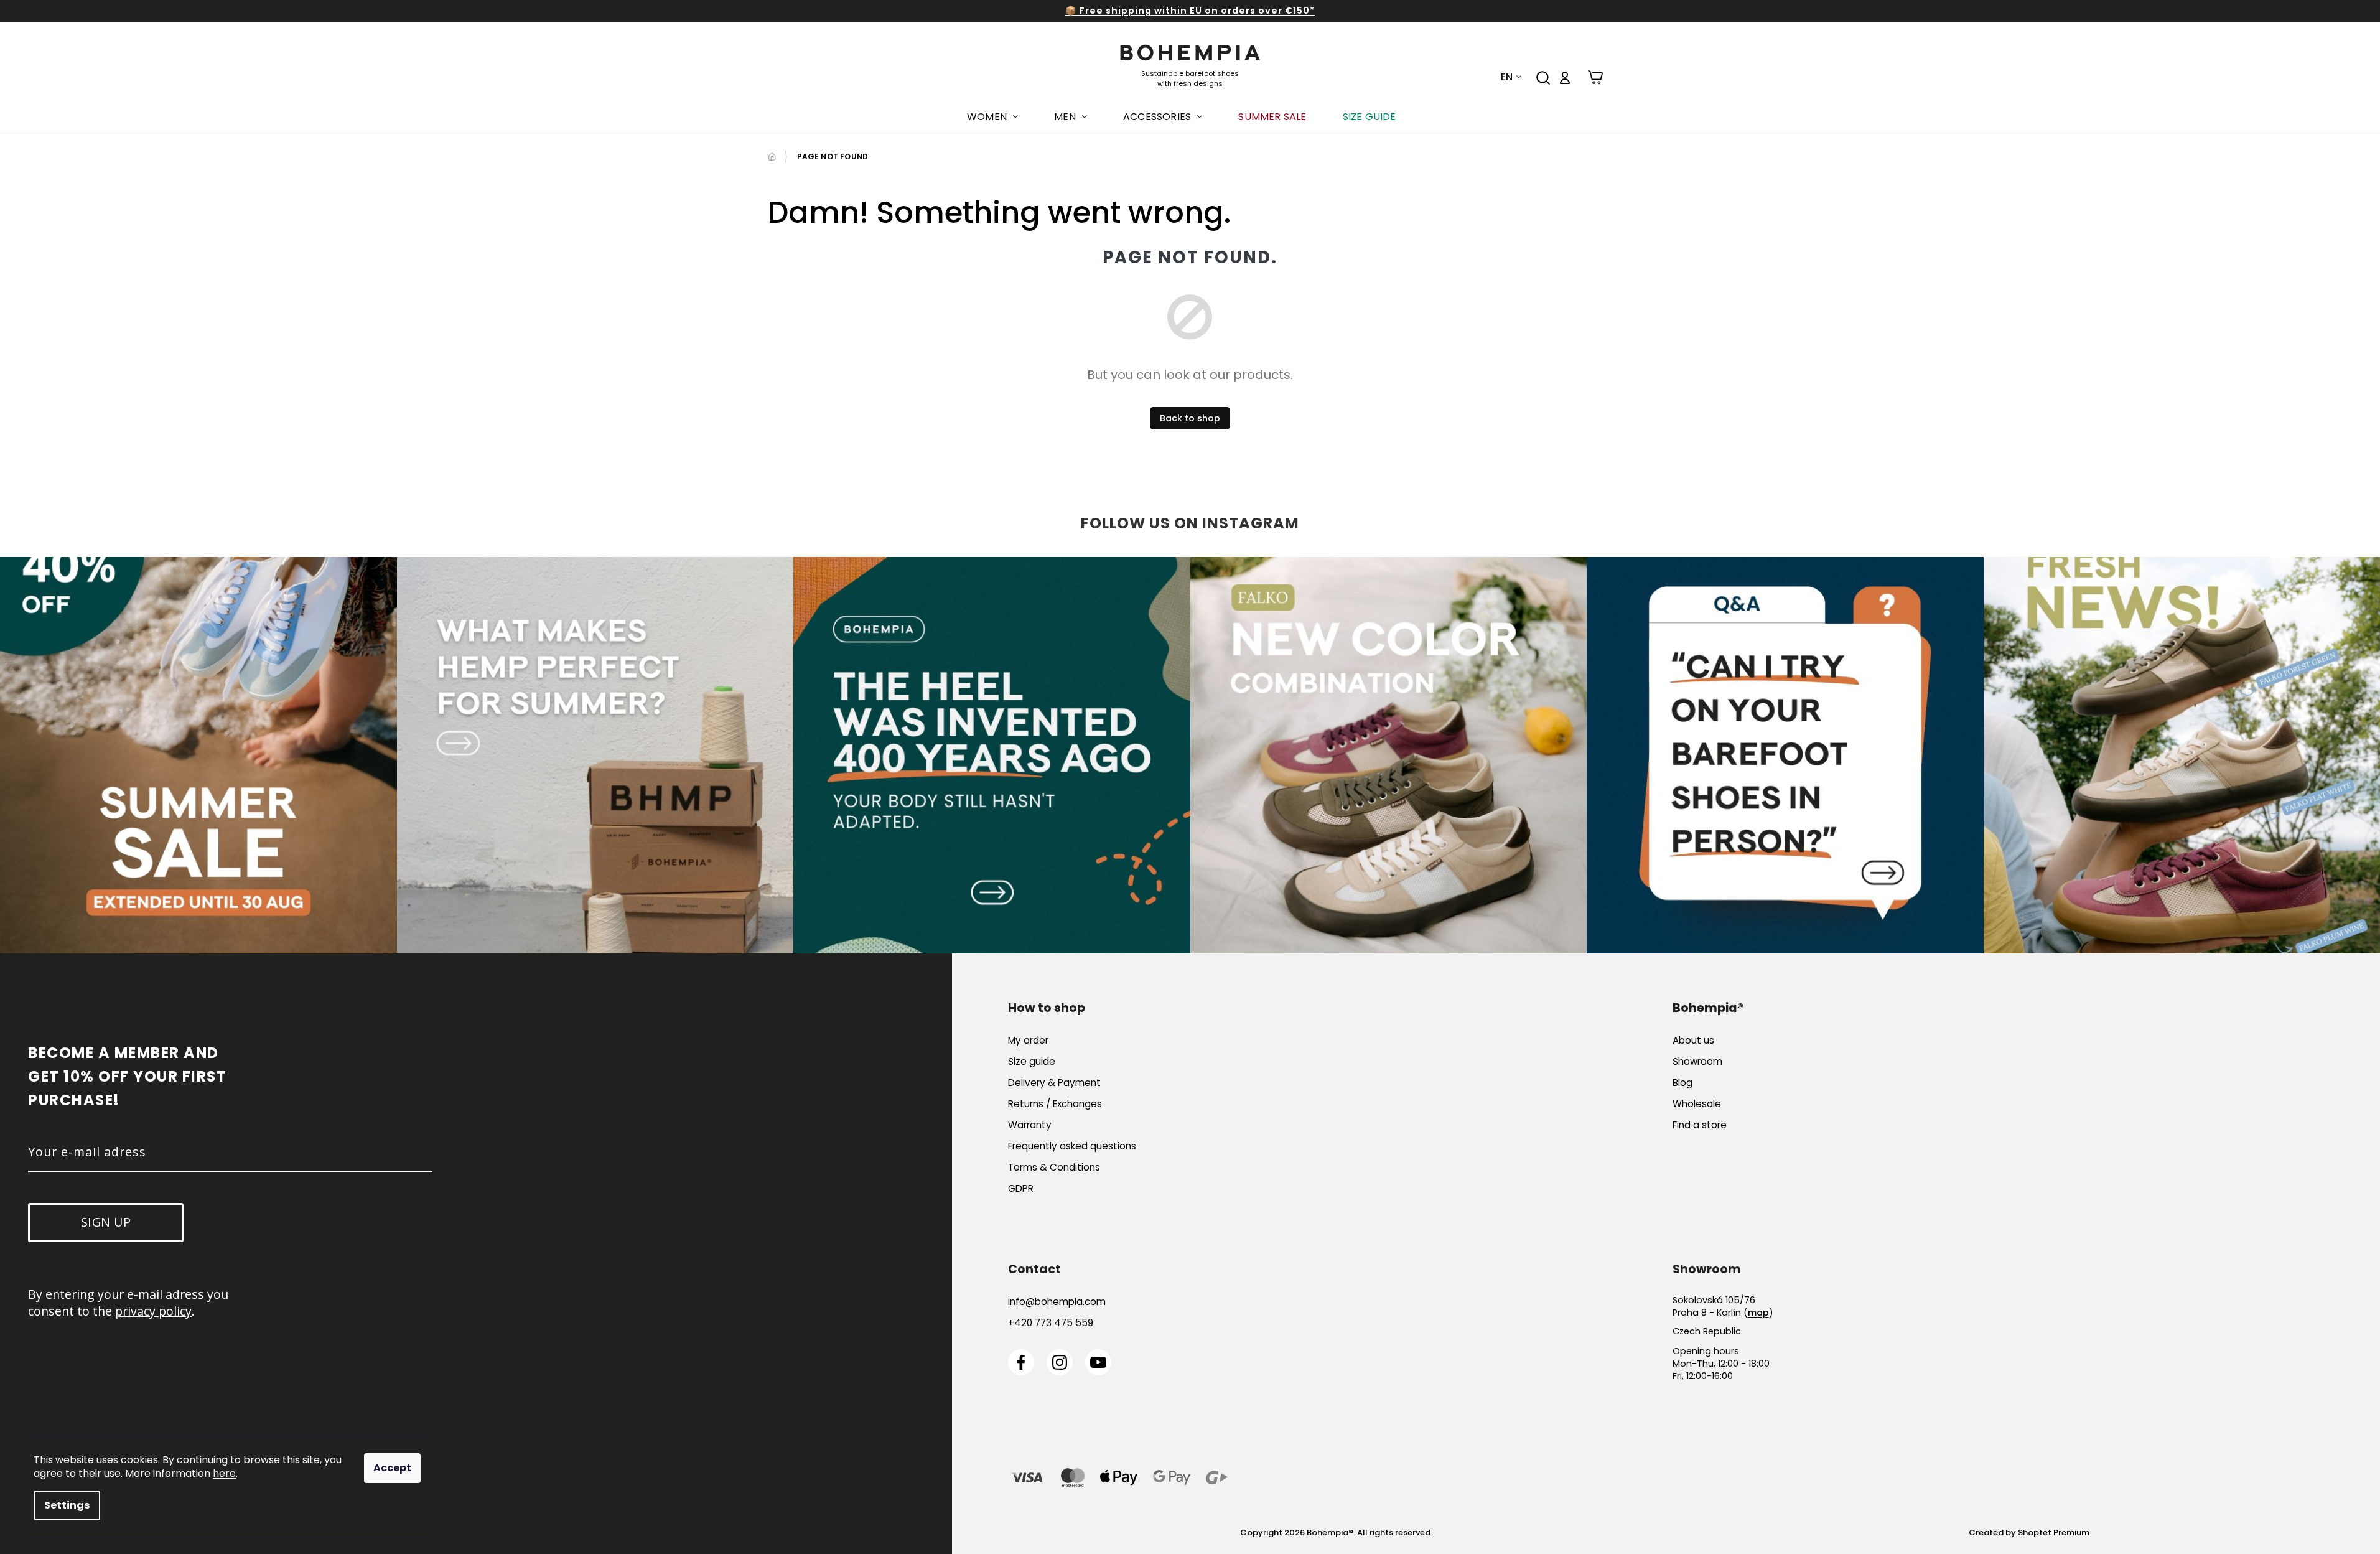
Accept (392, 1468)
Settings (67, 1505)
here (224, 1473)
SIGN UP (1310, 833)
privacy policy (1326, 795)
